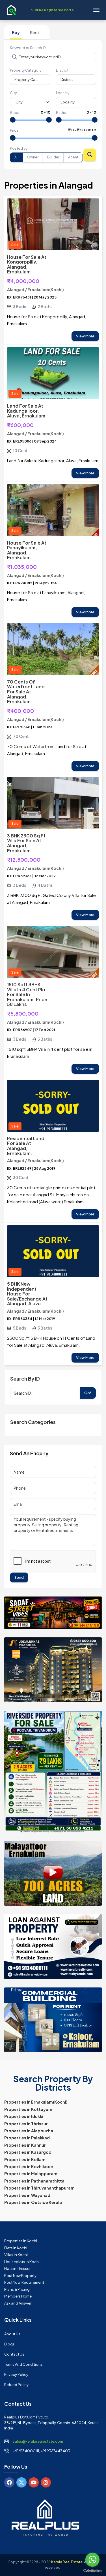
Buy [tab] (16, 32)
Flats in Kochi (16, 2248)
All (16, 157)
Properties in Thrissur (26, 2124)
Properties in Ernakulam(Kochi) (36, 2102)
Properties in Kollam (25, 2159)
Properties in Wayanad (27, 2195)
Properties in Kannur (25, 2145)
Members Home (18, 2296)
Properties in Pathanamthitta (34, 2181)
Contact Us (14, 2354)
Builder (53, 157)
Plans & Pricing (17, 2289)
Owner (33, 157)
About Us (12, 2334)
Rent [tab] (35, 32)
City (13, 93)
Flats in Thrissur (17, 2268)
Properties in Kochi (21, 2241)
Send (19, 1577)
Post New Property (20, 2276)
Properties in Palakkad (27, 2138)
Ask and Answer (18, 2303)
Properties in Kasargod (28, 2152)
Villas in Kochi (16, 2255)
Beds (15, 113)
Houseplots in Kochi (22, 2262)
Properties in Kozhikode (29, 2166)
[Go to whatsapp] (92, 2560)
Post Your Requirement (24, 2282)
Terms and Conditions (23, 2364)
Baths (61, 113)
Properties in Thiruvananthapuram (39, 2188)
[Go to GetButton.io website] (92, 2570)
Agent (73, 157)
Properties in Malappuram (31, 2173)
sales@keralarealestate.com (38, 2441)
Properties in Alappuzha (29, 2131)
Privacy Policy (16, 2374)
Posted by (19, 148)
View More (85, 336)
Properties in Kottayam (28, 2109)
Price (14, 130)
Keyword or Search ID (28, 48)
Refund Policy (16, 2385)
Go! (88, 1393)
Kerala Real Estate (67, 2562)
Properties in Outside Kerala (33, 2202)
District (62, 70)
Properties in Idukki (24, 2116)
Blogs (9, 2344)
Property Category (26, 70)
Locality (63, 93)
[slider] (13, 120)
